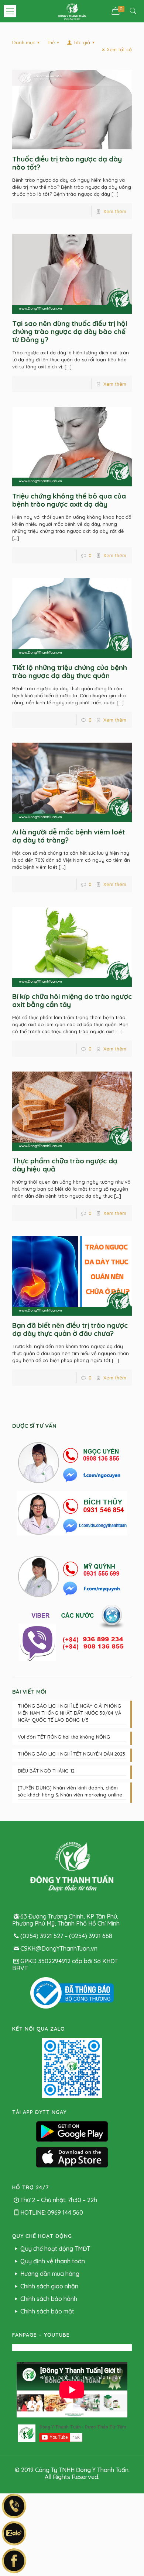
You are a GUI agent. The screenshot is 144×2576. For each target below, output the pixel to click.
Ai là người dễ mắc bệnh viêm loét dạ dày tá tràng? (68, 836)
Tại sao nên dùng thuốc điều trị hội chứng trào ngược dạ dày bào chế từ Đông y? (70, 331)
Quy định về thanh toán (53, 2261)
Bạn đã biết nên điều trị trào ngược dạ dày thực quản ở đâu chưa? (70, 1329)
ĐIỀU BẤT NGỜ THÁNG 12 (46, 1771)
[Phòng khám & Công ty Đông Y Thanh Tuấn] (72, 11)
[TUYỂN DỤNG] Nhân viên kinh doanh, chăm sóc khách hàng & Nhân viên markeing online (70, 1791)
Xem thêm (115, 211)
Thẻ (51, 42)
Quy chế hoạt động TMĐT (55, 2249)
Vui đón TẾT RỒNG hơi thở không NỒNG (64, 1737)
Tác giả (82, 42)
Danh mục (24, 42)
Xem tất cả (119, 49)
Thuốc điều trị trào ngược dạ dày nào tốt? (67, 163)
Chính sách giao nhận (49, 2286)
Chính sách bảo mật (47, 2311)
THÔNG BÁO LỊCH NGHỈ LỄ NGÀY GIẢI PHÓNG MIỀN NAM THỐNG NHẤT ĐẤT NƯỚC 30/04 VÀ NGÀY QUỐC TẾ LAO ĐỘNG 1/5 (69, 1713)
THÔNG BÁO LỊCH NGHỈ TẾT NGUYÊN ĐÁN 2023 (71, 1754)
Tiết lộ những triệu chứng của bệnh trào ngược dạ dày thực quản (70, 671)
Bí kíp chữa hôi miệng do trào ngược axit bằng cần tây (72, 1000)
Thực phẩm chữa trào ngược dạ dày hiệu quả (65, 1165)
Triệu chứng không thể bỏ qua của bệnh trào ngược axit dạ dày (69, 500)
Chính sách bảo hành (49, 2299)
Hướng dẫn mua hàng (50, 2274)
